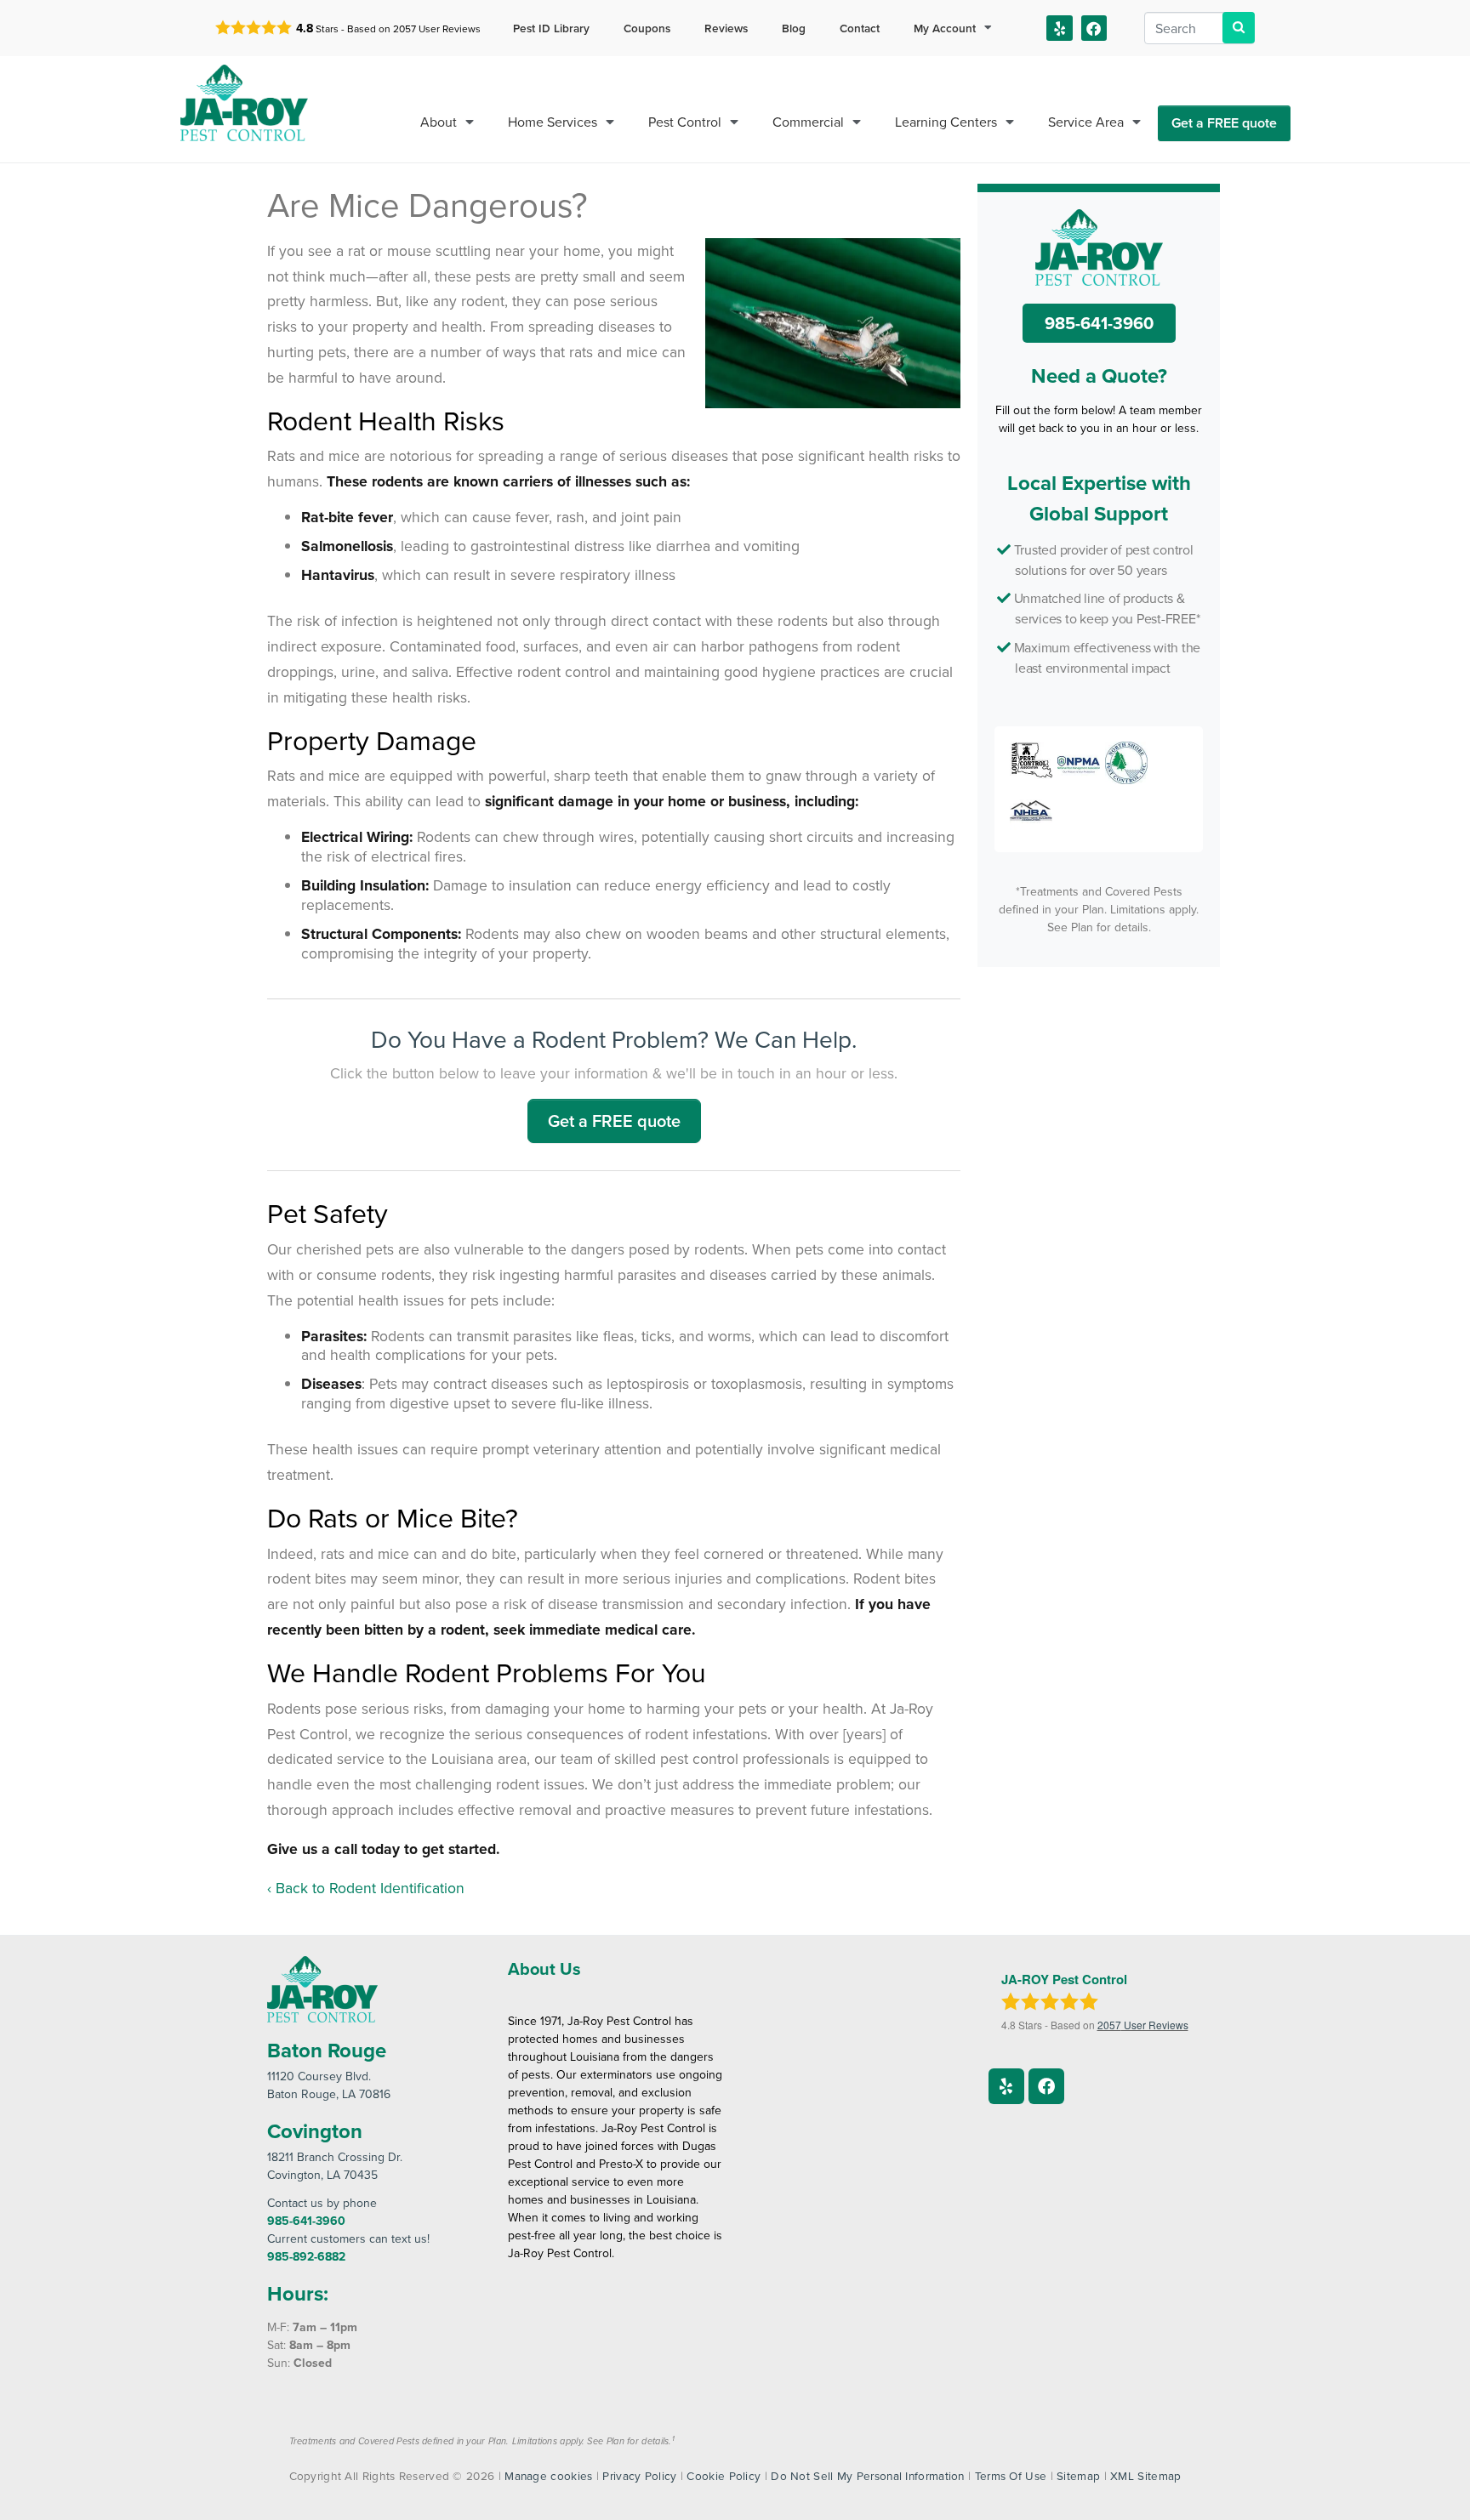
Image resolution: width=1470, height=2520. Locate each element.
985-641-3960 (1099, 323)
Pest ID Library (551, 28)
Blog (794, 28)
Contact (860, 28)
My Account (945, 28)
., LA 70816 (329, 2085)
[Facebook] (1094, 28)
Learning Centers (946, 122)
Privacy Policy (639, 2475)
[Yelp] (1060, 28)
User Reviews (437, 28)
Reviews (726, 28)
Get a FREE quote (1224, 123)
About (439, 122)
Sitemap (1078, 2475)
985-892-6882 (306, 2256)
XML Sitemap (1145, 2475)
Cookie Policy (724, 2475)
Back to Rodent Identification (370, 1888)
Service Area (1086, 122)
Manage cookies (548, 2475)
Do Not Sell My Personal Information (868, 2475)
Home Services (553, 122)
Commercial (808, 122)
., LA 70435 (335, 2166)
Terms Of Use (1011, 2475)
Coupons (647, 28)
